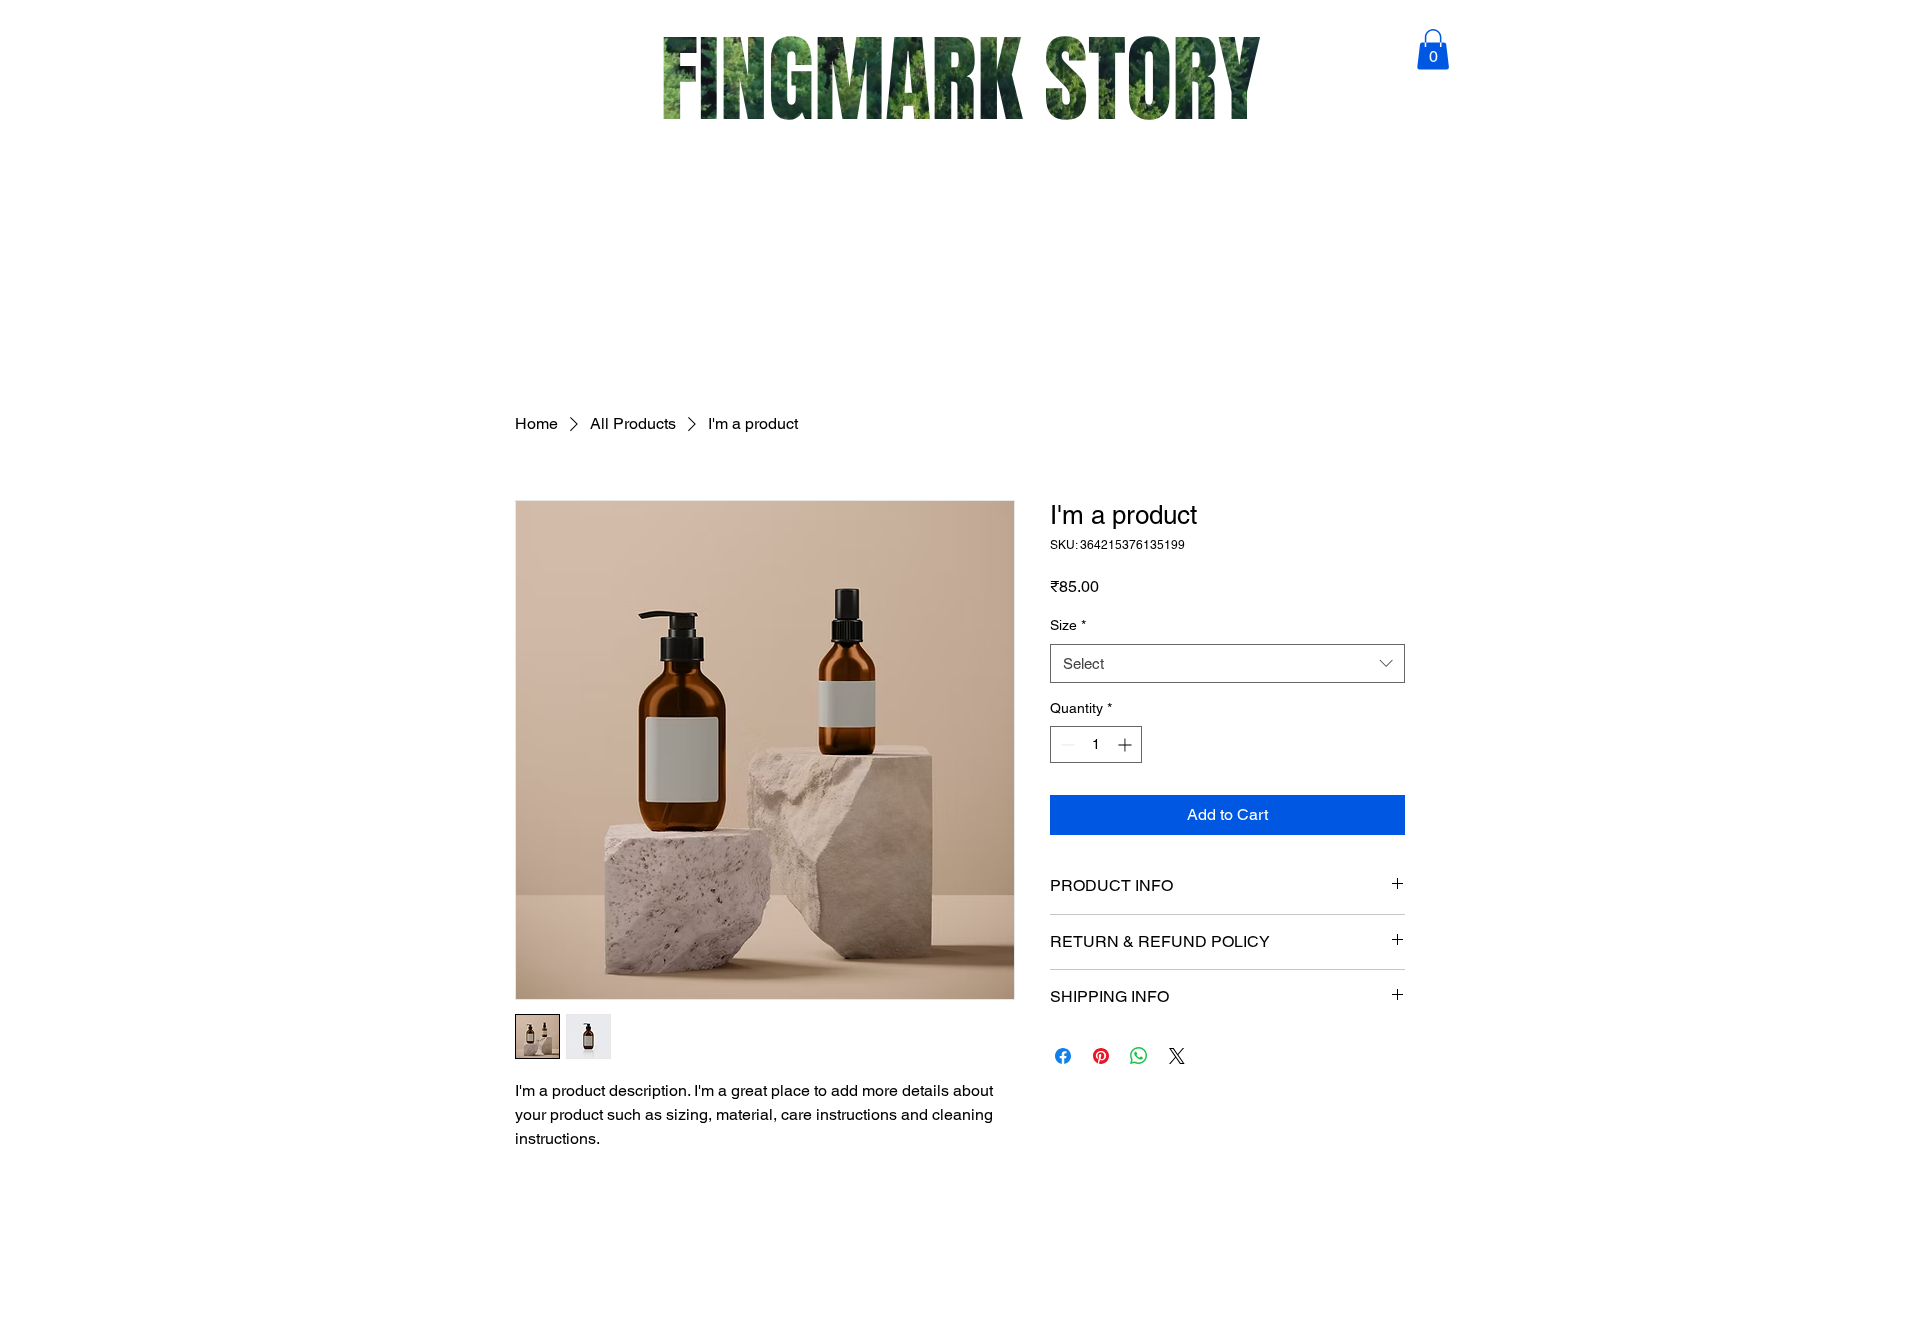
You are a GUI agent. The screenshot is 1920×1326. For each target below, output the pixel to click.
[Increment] (1126, 744)
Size (1068, 625)
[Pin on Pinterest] (1101, 1056)
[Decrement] (1065, 744)
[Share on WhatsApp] (1139, 1056)
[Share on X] (1177, 1056)
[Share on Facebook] (1063, 1056)
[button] (1433, 49)
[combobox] (1227, 663)
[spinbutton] (1096, 744)
